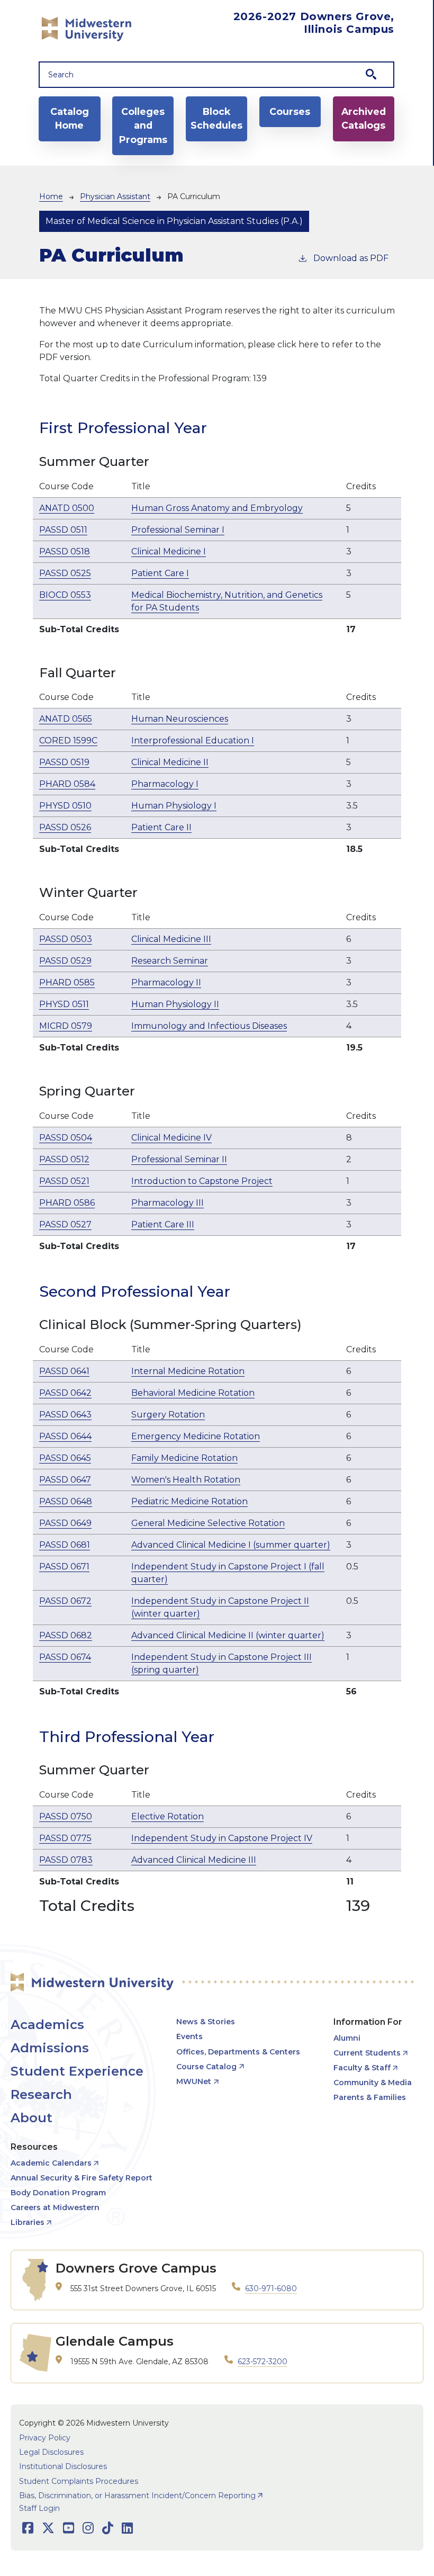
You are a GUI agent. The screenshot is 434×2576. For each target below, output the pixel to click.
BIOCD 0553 (65, 595)
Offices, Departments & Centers (238, 2052)
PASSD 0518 (65, 551)
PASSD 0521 (64, 1181)
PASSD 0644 (65, 1436)
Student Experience (77, 2071)
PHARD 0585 (67, 982)
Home (51, 196)
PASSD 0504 (66, 1138)
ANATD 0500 (67, 508)
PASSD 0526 (65, 827)
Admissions (50, 2048)
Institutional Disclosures (63, 2466)
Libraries (28, 2222)
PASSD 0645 (65, 1458)
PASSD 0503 (66, 939)
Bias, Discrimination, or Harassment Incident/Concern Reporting (137, 2496)
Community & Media (373, 2083)
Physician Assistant (115, 196)
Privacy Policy (45, 2438)
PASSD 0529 (65, 961)
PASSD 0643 (65, 1415)
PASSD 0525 (65, 573)
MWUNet (194, 2081)
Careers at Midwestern (55, 2207)
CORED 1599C (68, 741)
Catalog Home (70, 118)
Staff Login (39, 2508)
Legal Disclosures (51, 2452)
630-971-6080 (271, 2288)
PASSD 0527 (65, 1224)
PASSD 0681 (65, 1545)
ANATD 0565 (66, 719)
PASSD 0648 (66, 1501)
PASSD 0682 (66, 1635)
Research (41, 2094)
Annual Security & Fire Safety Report (82, 2178)
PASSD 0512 (64, 1159)
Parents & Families (370, 2097)
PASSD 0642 (65, 1393)
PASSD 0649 (65, 1523)
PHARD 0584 (67, 784)
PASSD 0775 (65, 1838)
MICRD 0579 (66, 1026)
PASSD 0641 (64, 1371)
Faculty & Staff (362, 2068)
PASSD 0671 (64, 1567)
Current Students (367, 2053)
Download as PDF (351, 258)
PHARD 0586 (67, 1203)
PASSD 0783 (66, 1860)
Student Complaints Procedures (79, 2481)
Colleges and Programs (143, 125)
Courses (290, 111)
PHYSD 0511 (64, 1004)
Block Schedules (216, 118)
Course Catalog (206, 2067)
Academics (47, 2025)
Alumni (347, 2038)
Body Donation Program (58, 2193)
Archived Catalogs (364, 118)
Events (189, 2036)
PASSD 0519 (64, 762)
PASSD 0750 (66, 1816)
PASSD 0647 (65, 1480)
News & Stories (206, 2022)
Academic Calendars (51, 2163)
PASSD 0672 (65, 1601)
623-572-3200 (263, 2362)
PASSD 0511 (63, 530)
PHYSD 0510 (65, 806)
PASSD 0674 (65, 1657)
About (31, 2118)
